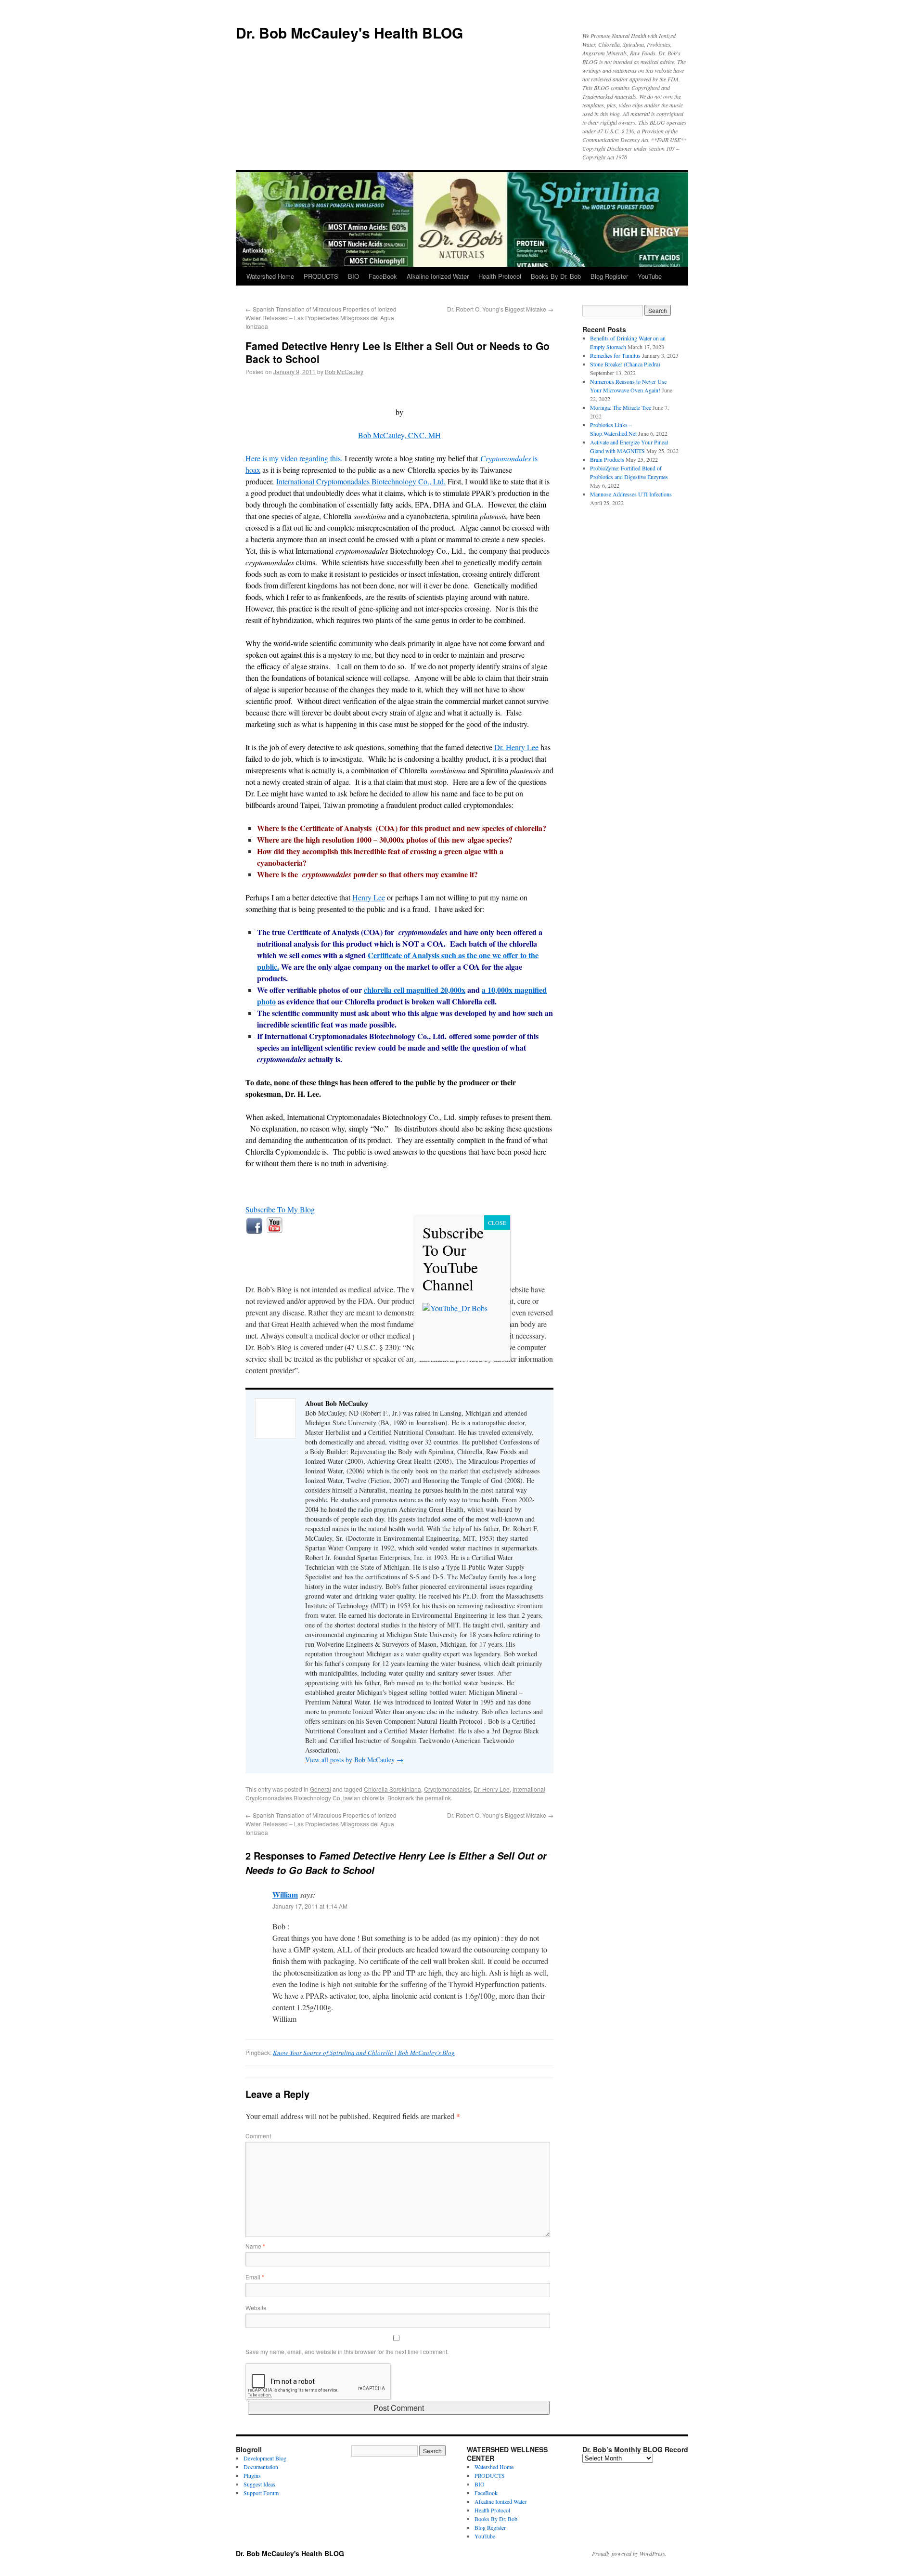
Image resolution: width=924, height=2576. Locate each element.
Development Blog (265, 2458)
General (321, 1789)
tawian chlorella (364, 1798)
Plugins (252, 2475)
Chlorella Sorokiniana (392, 1789)
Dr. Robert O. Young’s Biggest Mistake (500, 309)
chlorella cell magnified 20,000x (415, 990)
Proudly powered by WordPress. (629, 2553)
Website (256, 2308)
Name (255, 2246)
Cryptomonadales (447, 1789)
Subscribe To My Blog (280, 1209)
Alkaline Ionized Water (438, 276)
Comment (258, 2136)
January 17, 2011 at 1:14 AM (310, 1906)
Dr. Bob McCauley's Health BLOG (349, 33)
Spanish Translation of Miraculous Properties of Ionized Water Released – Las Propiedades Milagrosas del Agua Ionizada (321, 318)
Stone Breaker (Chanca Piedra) (625, 364)
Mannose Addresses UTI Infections (631, 494)
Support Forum (261, 2493)
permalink (438, 1798)
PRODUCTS (321, 276)
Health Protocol (500, 276)
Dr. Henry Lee (516, 747)
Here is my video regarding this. (294, 458)
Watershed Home (270, 276)
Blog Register (609, 276)
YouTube (650, 276)
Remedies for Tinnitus (615, 355)
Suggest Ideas (259, 2484)
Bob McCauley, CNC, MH (399, 435)
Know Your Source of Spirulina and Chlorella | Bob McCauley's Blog (364, 2053)
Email (255, 2277)
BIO (353, 276)
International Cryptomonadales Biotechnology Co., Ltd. (361, 481)
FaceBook (383, 276)
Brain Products (607, 459)
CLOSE (497, 1223)
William (285, 1894)
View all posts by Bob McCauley (354, 1760)
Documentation (261, 2467)
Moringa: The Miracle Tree (621, 407)
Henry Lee (369, 897)
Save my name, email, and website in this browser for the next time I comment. (347, 2351)
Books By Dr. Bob (556, 276)
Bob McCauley (344, 371)
